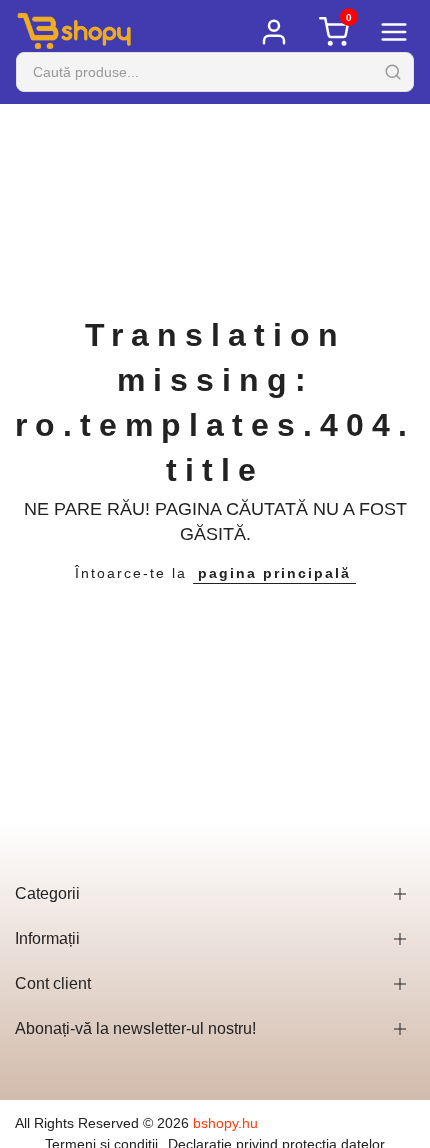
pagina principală (274, 573)
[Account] (274, 32)
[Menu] (394, 32)
